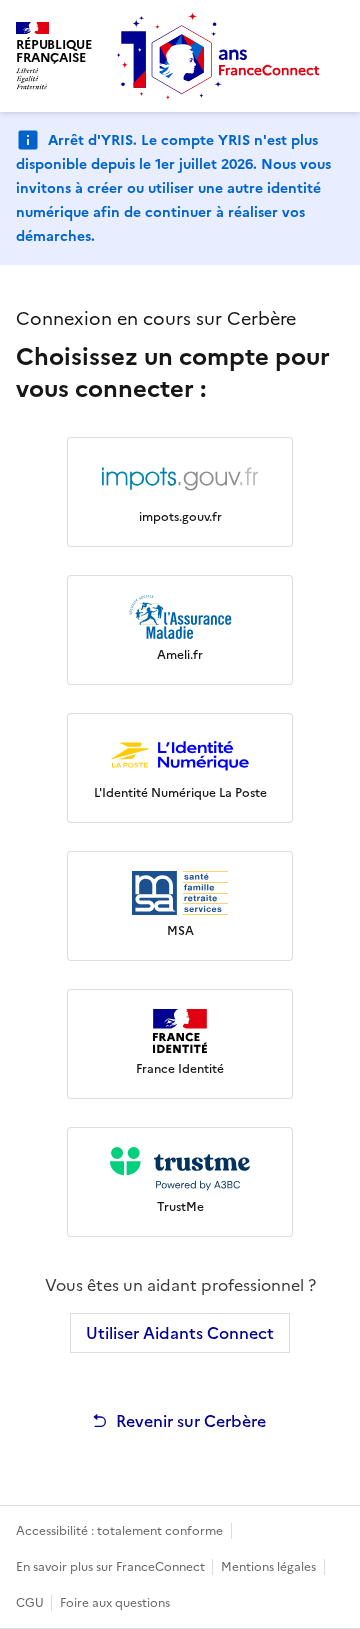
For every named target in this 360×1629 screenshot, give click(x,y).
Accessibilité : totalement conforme (119, 1531)
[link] (180, 492)
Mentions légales (268, 1567)
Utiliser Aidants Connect (180, 1333)
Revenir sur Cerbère (191, 1421)
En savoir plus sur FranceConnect (112, 1567)
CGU (31, 1603)
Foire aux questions (115, 1603)
